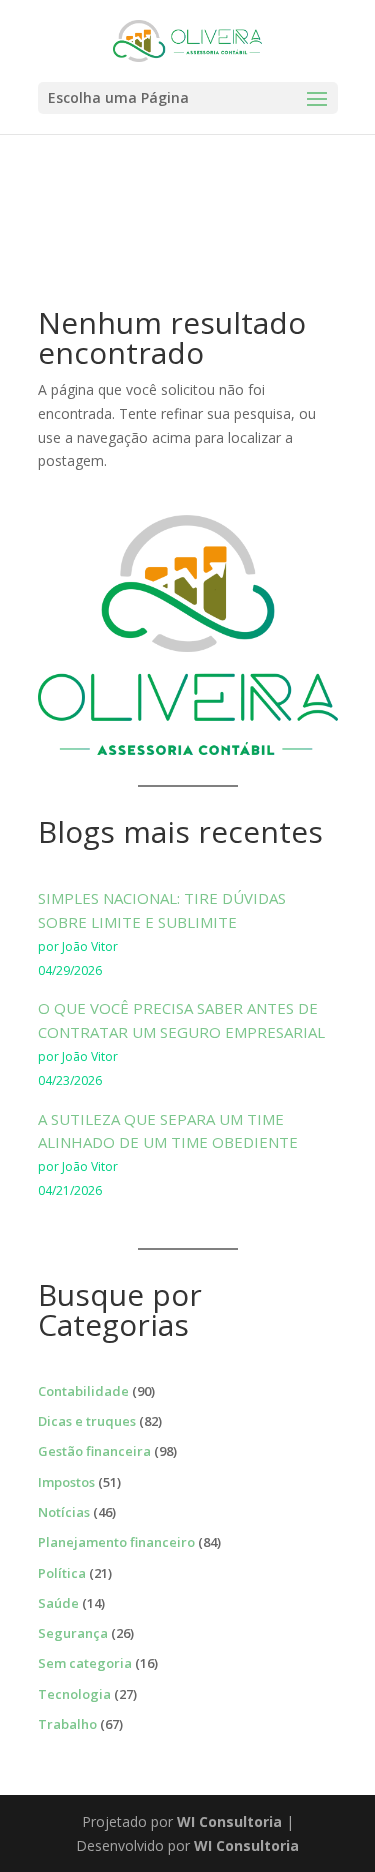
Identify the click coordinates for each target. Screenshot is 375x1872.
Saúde (58, 1603)
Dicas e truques (87, 1421)
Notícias (64, 1512)
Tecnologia (74, 1694)
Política (62, 1573)
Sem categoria (85, 1663)
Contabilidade (83, 1391)
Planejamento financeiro (116, 1542)
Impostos (66, 1482)
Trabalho (67, 1724)
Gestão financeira (94, 1451)
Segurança (73, 1633)
